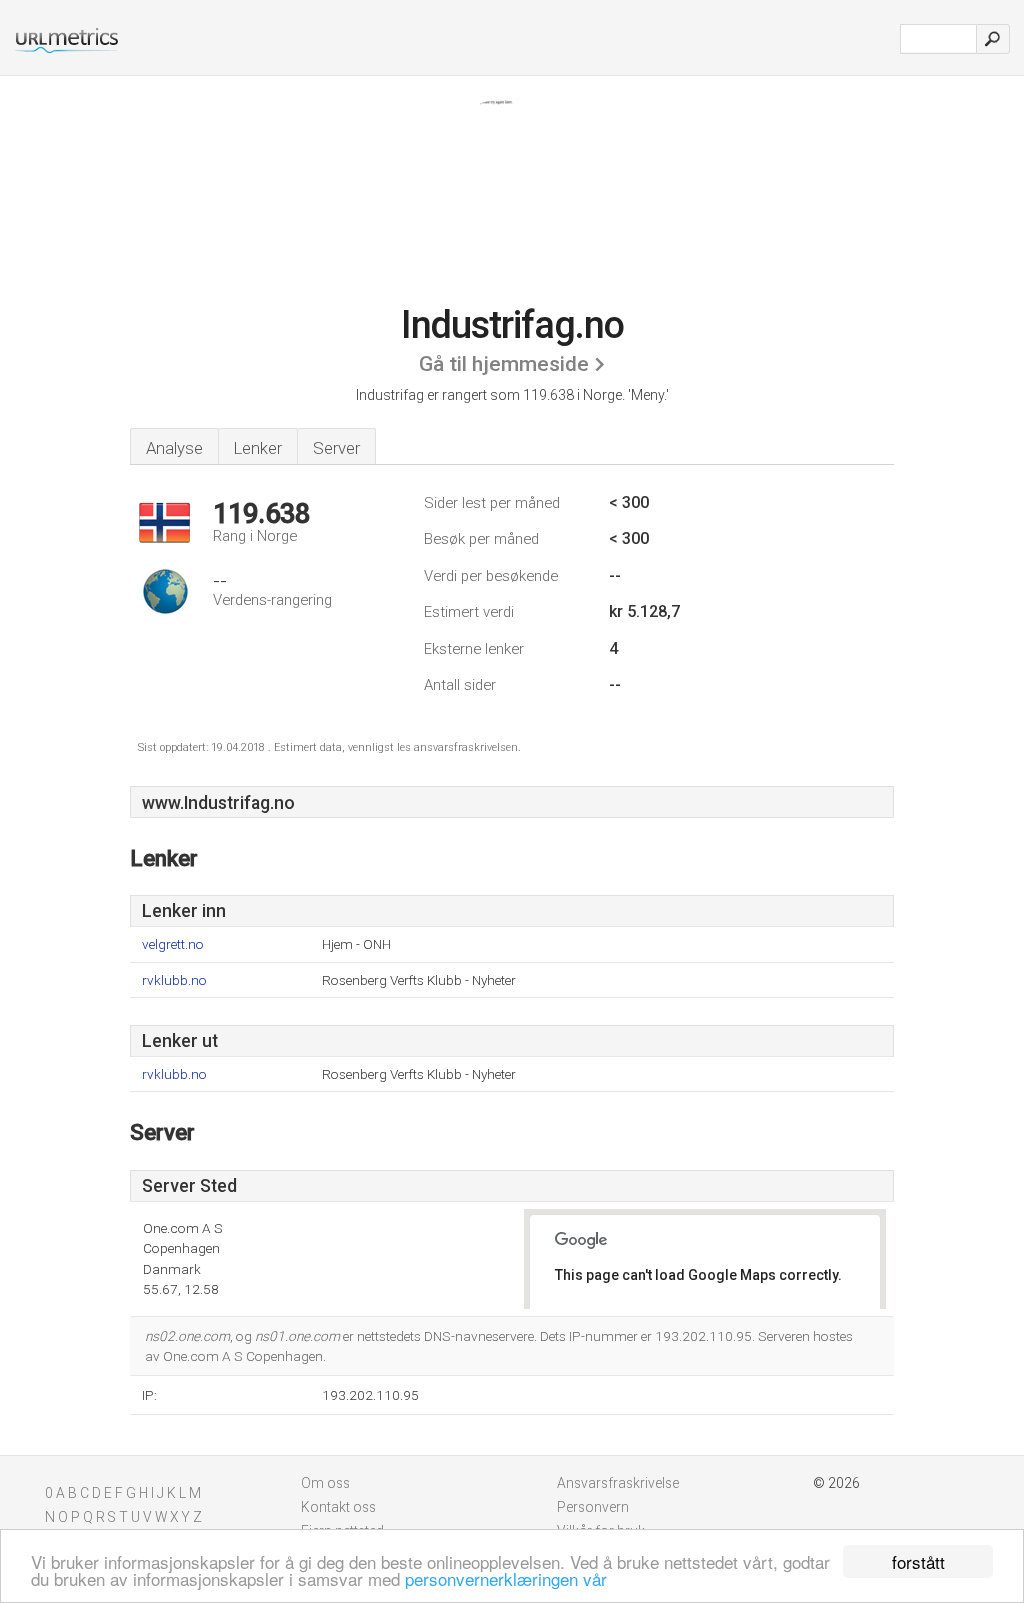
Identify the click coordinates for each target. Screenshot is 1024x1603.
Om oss (325, 1483)
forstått (918, 1561)
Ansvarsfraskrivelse (618, 1483)
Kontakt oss (338, 1507)
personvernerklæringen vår (506, 1578)
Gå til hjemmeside (504, 364)
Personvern (593, 1507)
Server (336, 448)
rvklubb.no (174, 980)
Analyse (174, 448)
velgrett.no (173, 944)
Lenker (258, 448)
